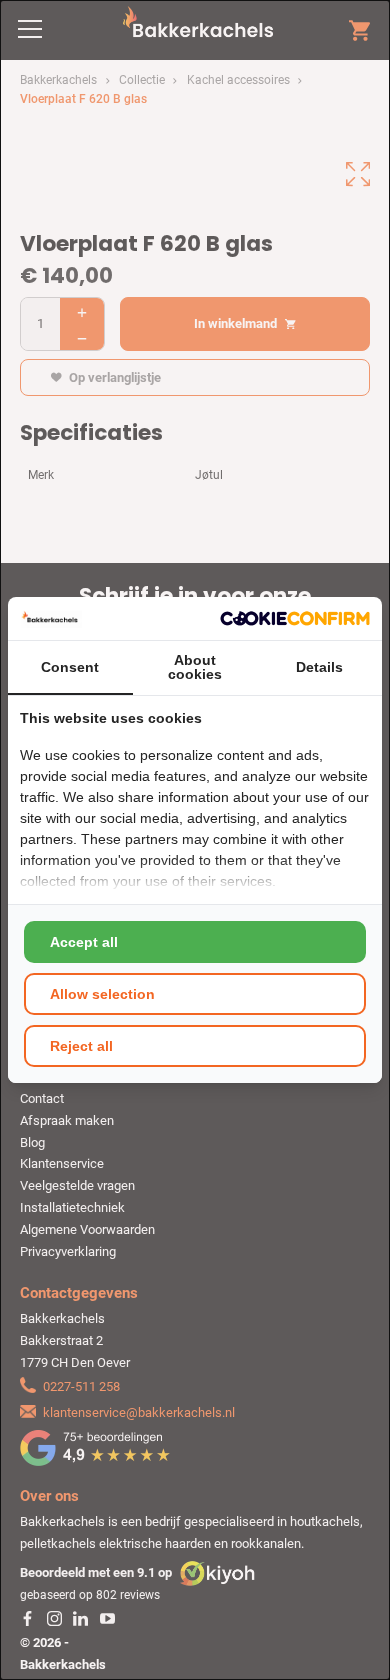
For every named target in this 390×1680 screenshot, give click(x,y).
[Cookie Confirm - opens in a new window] (295, 618)
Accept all (84, 942)
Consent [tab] (70, 667)
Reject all (81, 1046)
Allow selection (102, 994)
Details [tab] (319, 667)
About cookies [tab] (195, 667)
